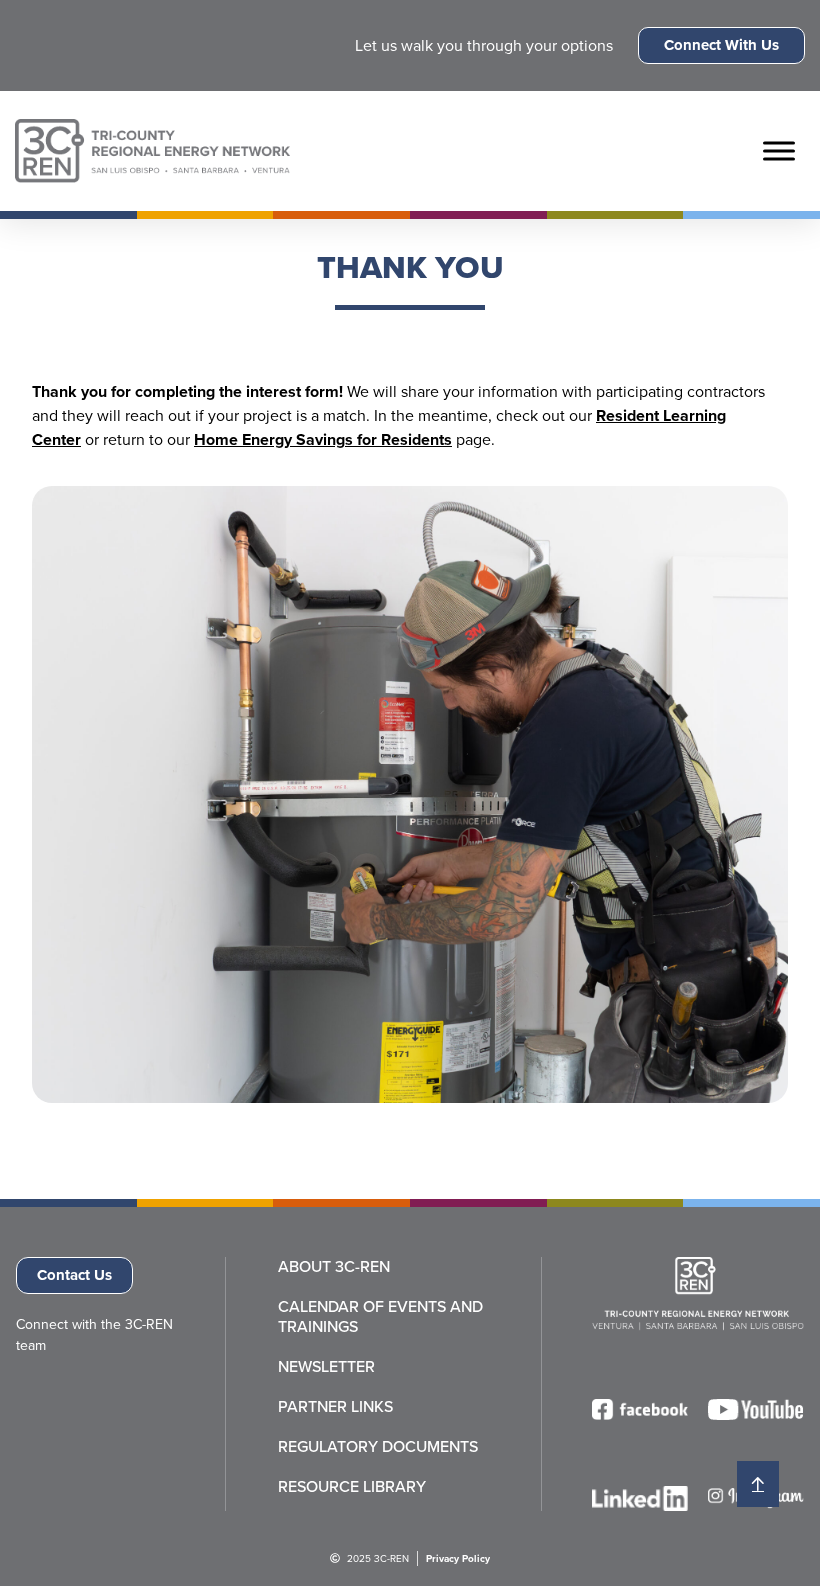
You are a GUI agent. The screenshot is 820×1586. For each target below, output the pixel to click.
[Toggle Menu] (779, 151)
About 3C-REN (334, 1267)
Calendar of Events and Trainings (380, 1317)
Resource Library (352, 1487)
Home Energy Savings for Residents (323, 439)
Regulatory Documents (378, 1447)
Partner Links (335, 1407)
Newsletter (326, 1367)
